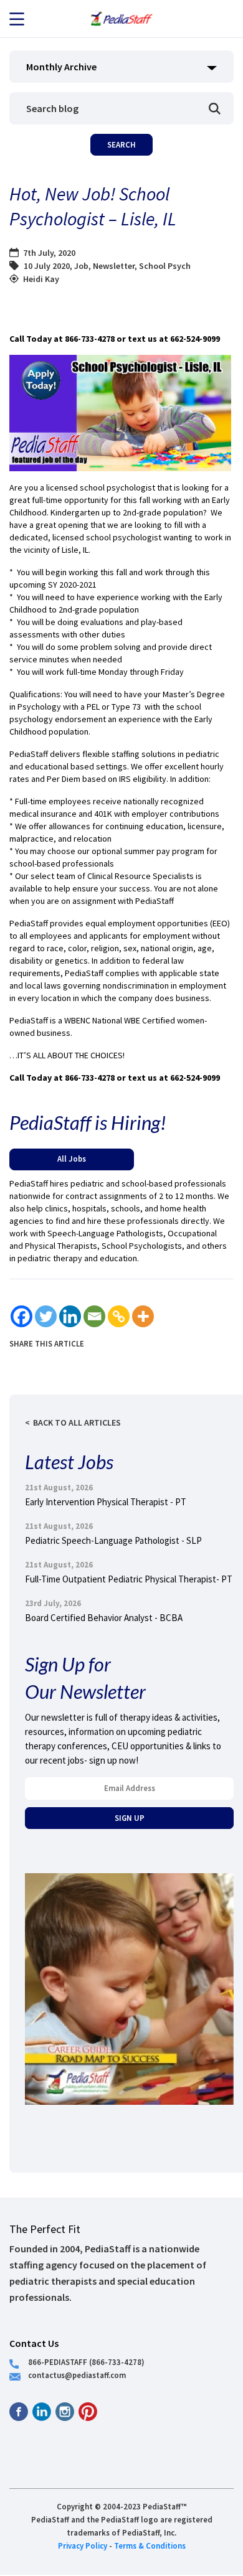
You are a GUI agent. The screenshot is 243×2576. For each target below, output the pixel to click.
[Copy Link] (119, 1316)
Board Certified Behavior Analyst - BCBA (104, 1618)
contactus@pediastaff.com (77, 2375)
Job (81, 266)
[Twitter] (46, 1316)
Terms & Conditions (150, 2545)
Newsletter (114, 266)
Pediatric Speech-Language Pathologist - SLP (113, 1540)
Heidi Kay (41, 279)
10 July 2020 (47, 266)
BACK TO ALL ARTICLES (77, 1422)
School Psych (165, 266)
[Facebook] (21, 1316)
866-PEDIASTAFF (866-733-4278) (86, 2362)
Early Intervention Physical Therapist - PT (106, 1502)
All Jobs (72, 1159)
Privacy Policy (83, 2545)
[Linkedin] (70, 1316)
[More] (143, 1316)
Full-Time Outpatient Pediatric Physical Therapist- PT (129, 1579)
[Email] (94, 1316)
